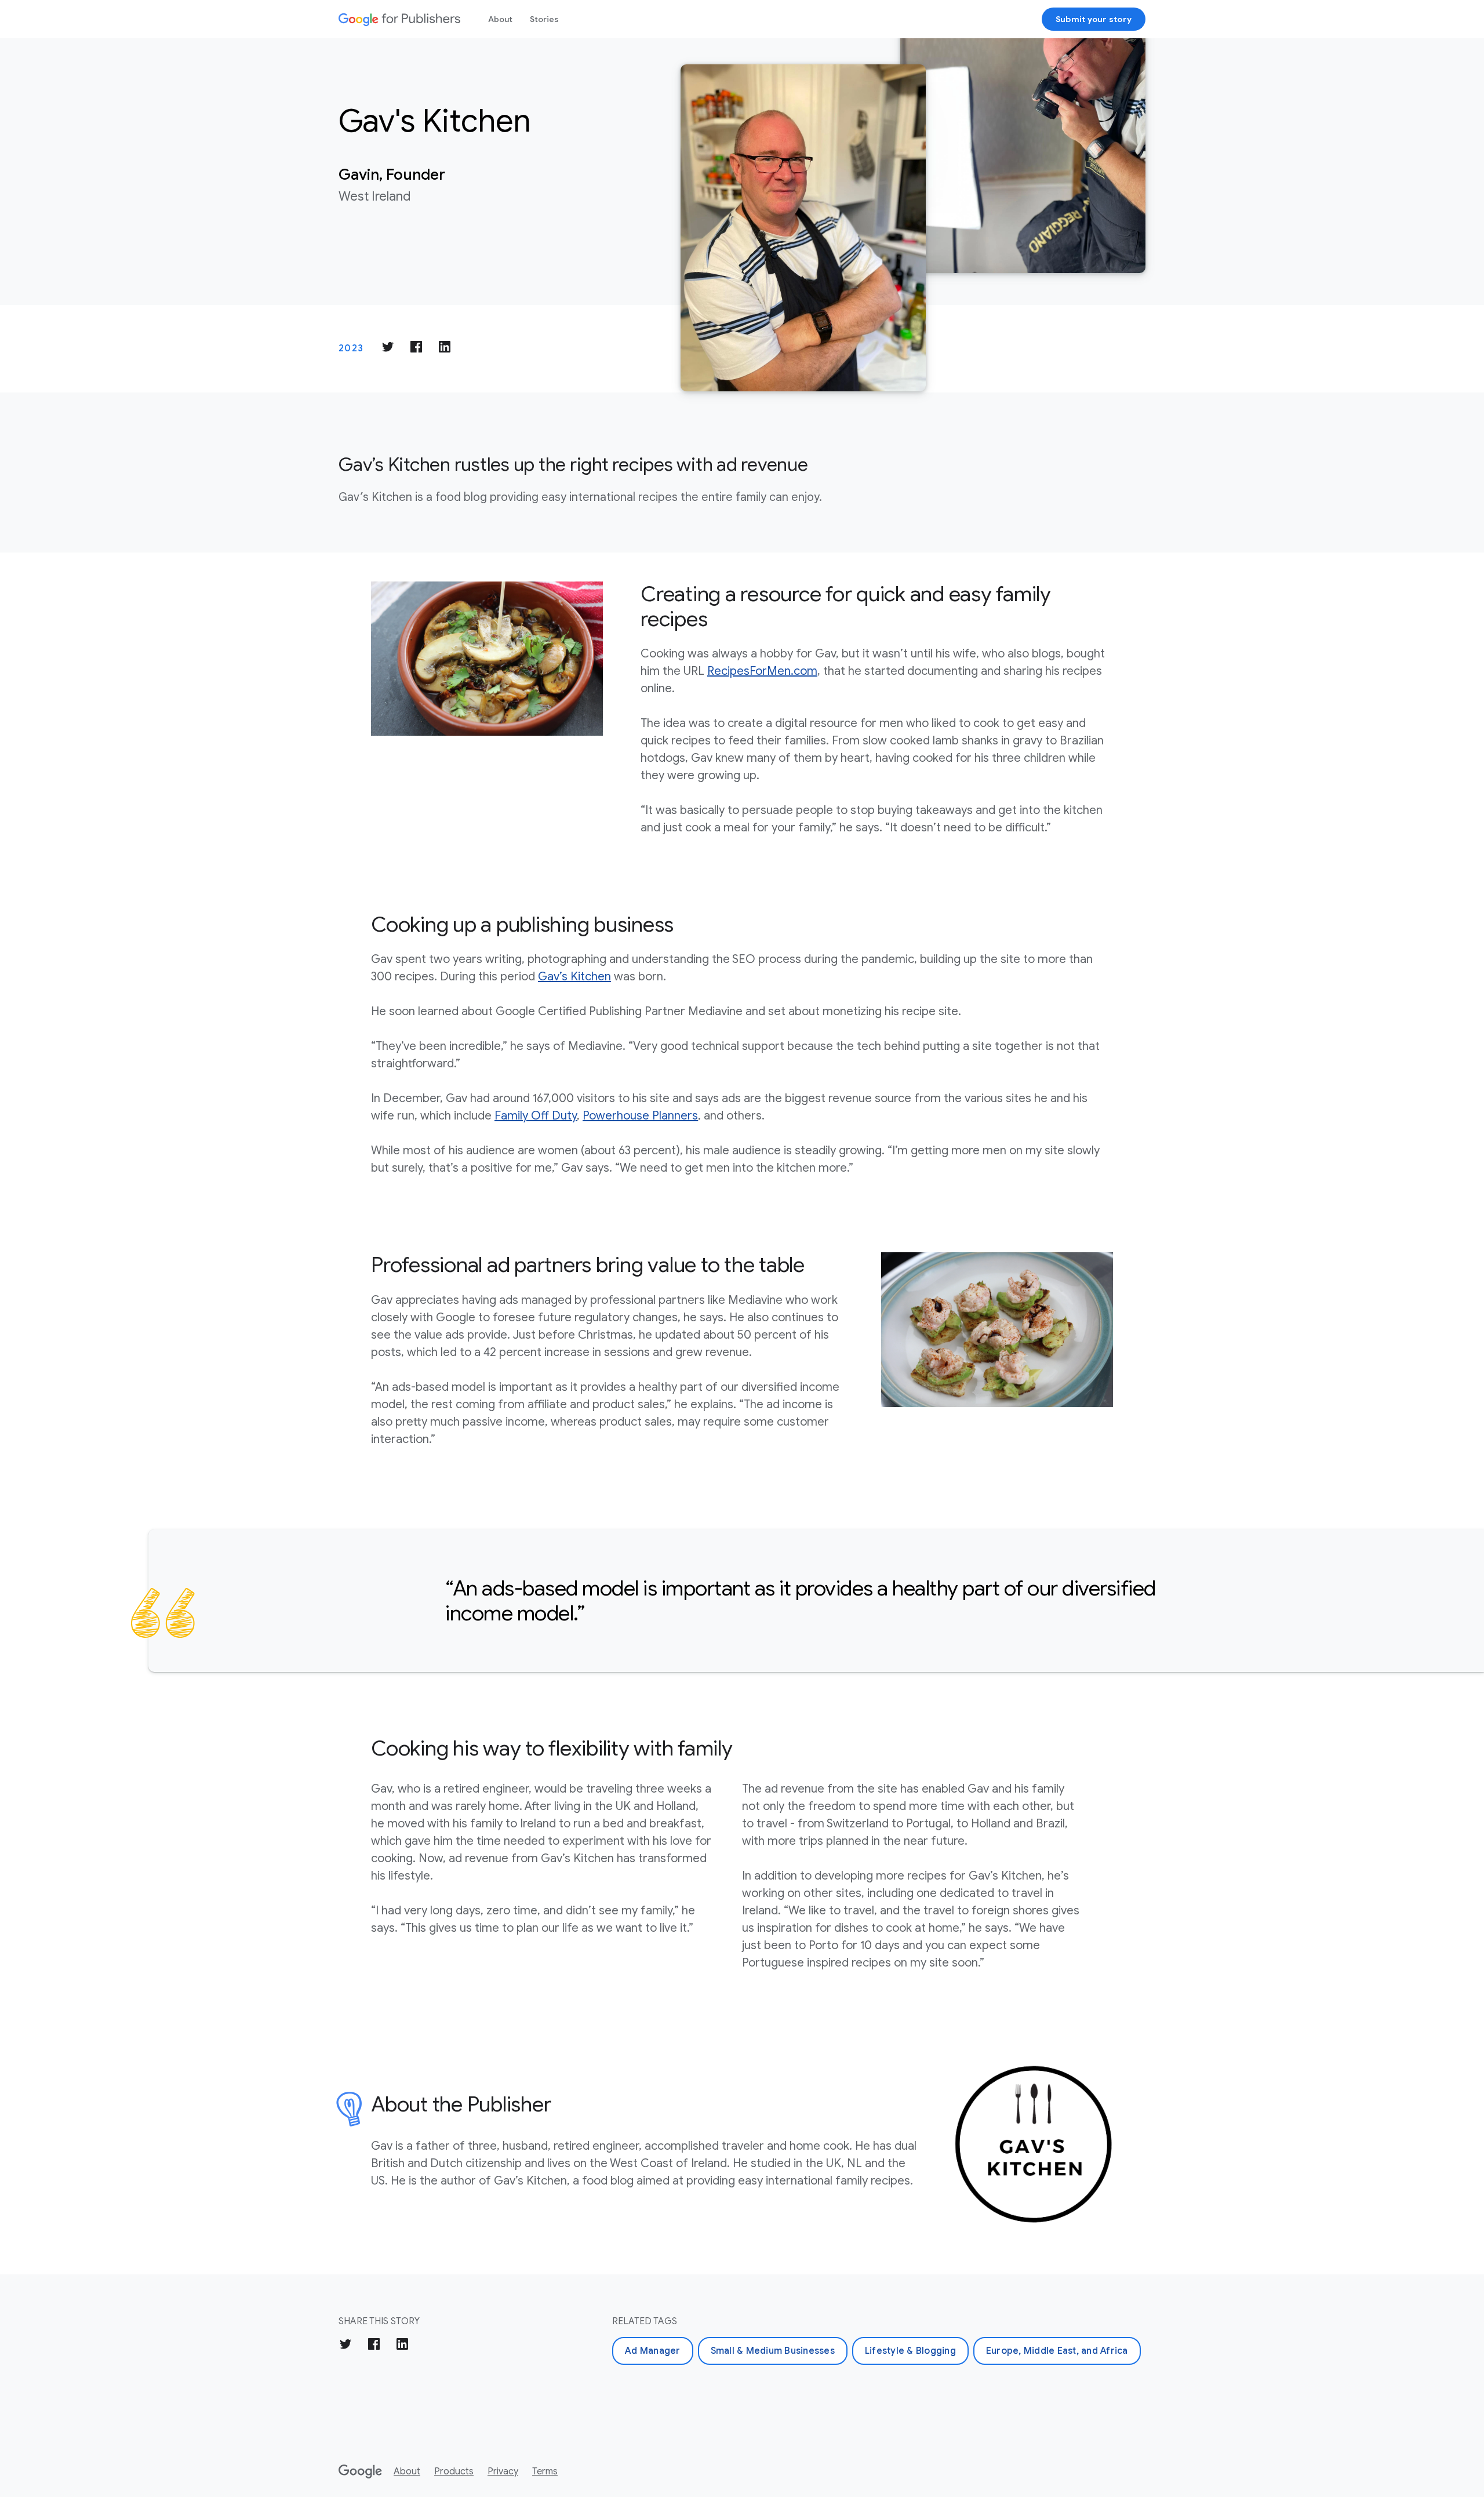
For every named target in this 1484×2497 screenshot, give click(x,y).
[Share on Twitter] (388, 349)
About (500, 19)
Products (454, 2471)
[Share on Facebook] (416, 349)
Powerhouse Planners (640, 1116)
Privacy (503, 2471)
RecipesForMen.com (762, 671)
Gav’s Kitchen (574, 977)
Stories (544, 19)
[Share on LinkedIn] (445, 349)
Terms (545, 2471)
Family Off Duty (536, 1116)
